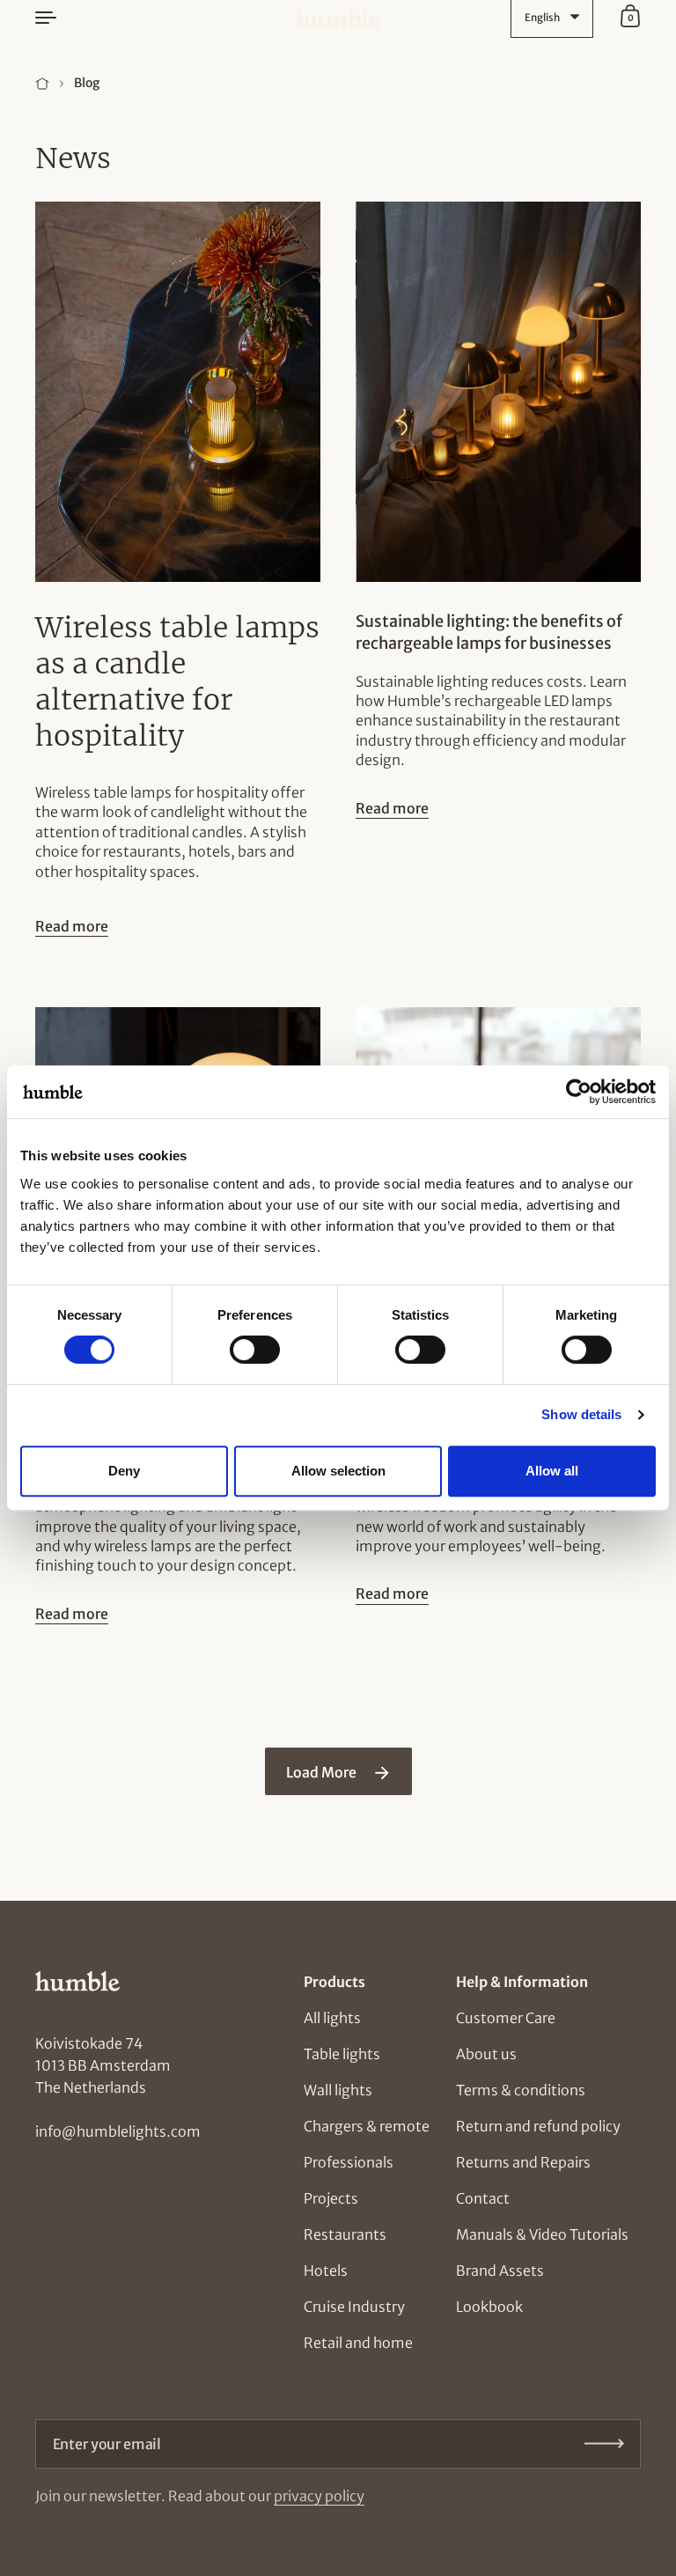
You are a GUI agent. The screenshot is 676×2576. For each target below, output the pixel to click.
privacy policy (319, 2496)
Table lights (342, 2054)
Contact (483, 2198)
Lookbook (489, 2307)
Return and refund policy (538, 2126)
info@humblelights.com (118, 2131)
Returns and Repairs (523, 2162)
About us (486, 2054)
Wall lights (338, 2090)
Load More (323, 1772)
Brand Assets (500, 2271)
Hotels (326, 2271)
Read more (72, 926)
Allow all (552, 1471)
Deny (124, 1471)
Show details (581, 1414)
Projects (331, 2198)
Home (42, 84)
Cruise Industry (354, 2307)
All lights (332, 2018)
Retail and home (358, 2343)
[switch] (239, 1344)
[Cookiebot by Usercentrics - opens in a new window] (579, 1092)
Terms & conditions (521, 2090)
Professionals (349, 2162)
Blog (87, 83)
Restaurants (345, 2234)
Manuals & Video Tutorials (542, 2234)
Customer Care (506, 2018)
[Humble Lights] (338, 18)
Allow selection (338, 1471)
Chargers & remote (367, 2126)
